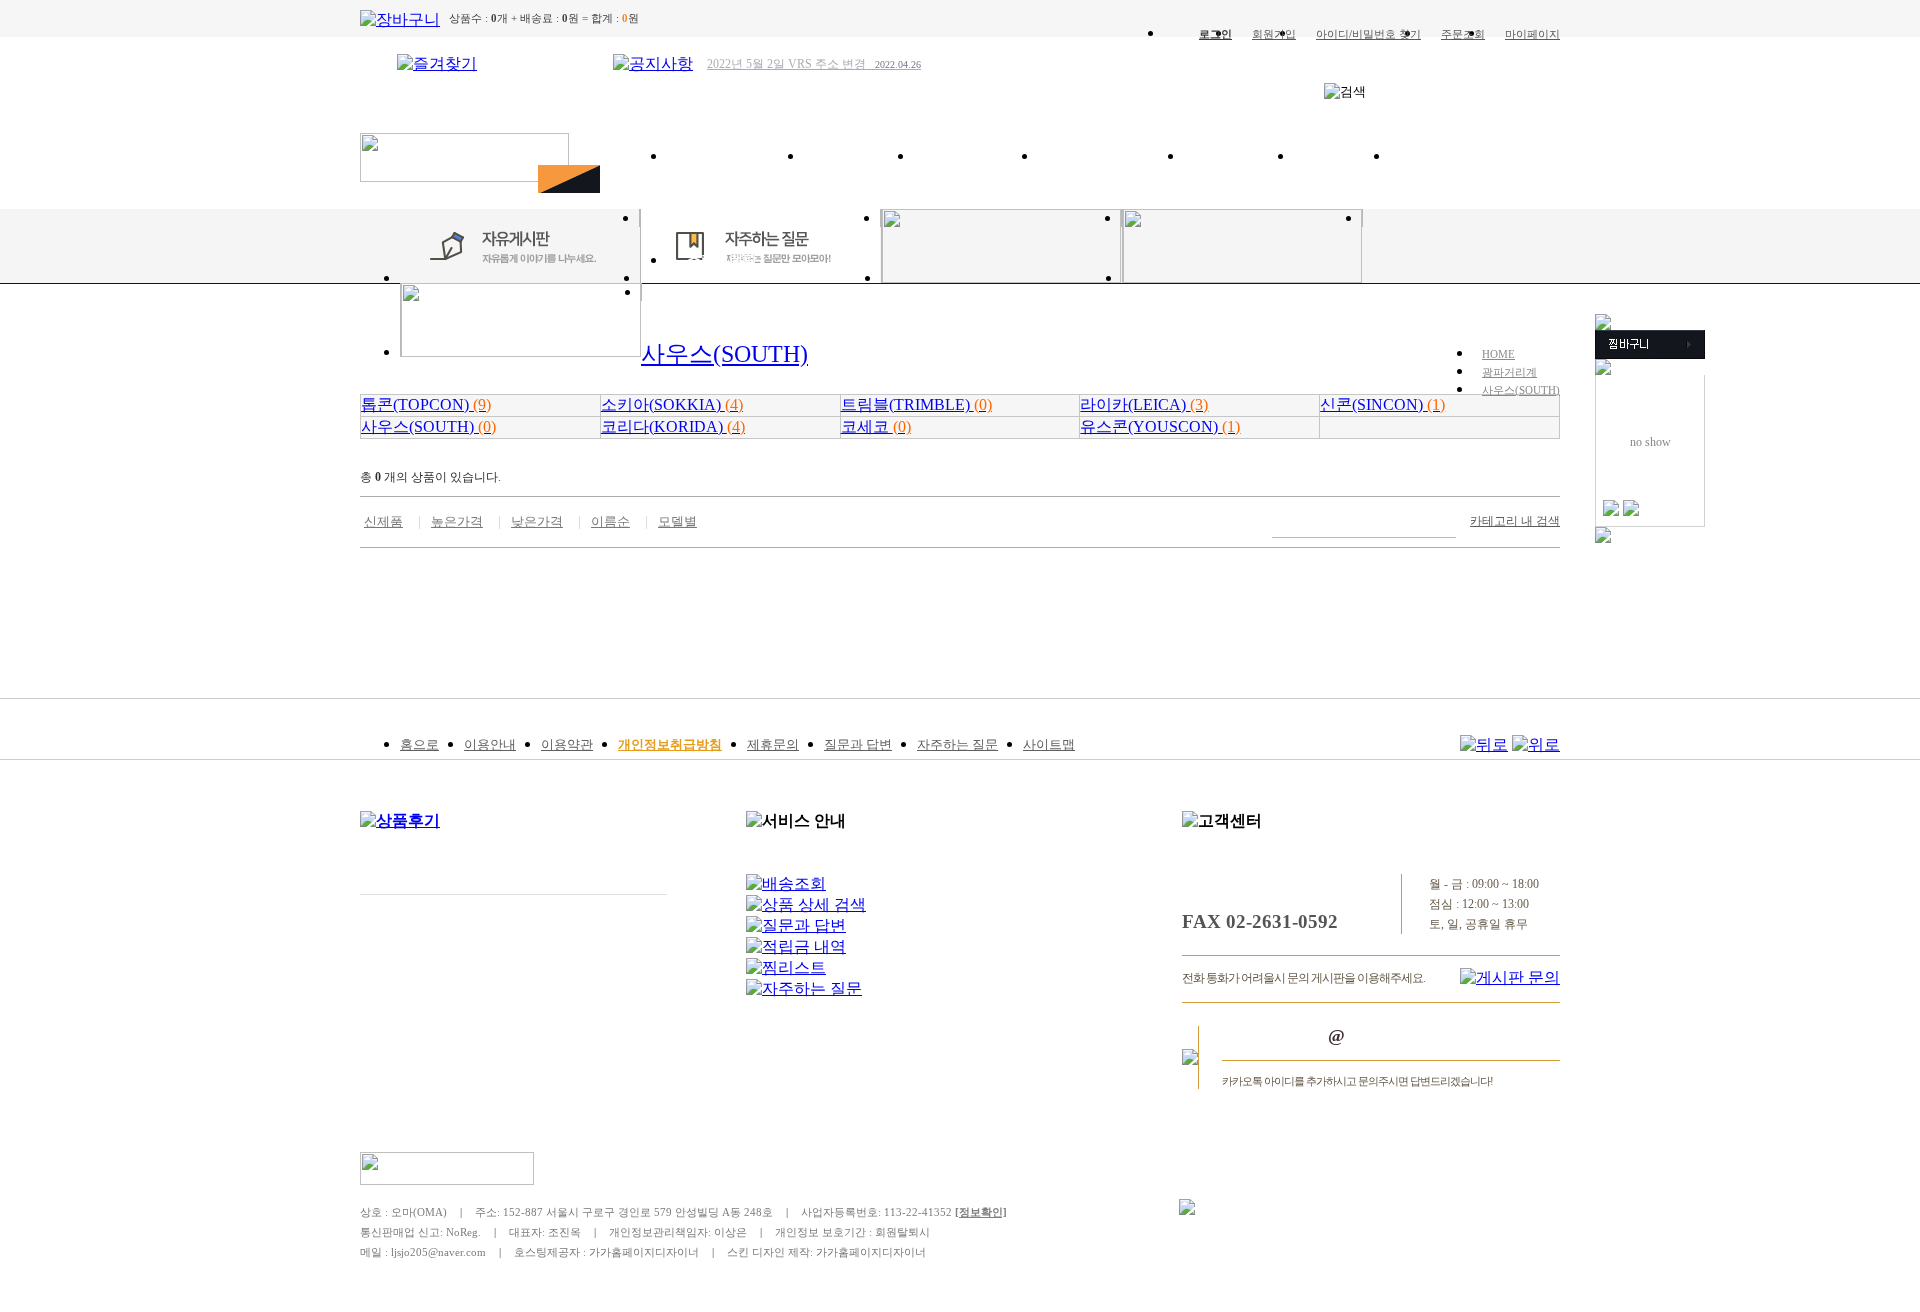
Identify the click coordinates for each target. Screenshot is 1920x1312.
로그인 (1215, 34)
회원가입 (1274, 34)
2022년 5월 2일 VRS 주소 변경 (814, 64)
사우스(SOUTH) (1521, 390)
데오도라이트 (976, 156)
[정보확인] (981, 1212)
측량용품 (1342, 156)
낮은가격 (537, 521)
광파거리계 (859, 156)
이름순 (610, 521)
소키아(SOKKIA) (672, 404)
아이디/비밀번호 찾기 (1368, 34)
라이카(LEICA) (1144, 404)
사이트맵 (1049, 744)
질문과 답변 (858, 744)
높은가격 (457, 521)
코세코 (876, 426)
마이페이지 (1532, 34)
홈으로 (419, 744)
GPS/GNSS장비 (735, 156)
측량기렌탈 (722, 260)
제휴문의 (773, 744)
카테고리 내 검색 (1515, 521)
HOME (1498, 354)
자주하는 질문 (957, 744)
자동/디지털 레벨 (1111, 156)
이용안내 (490, 744)
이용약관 (567, 744)
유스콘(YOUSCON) (1160, 426)
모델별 (677, 521)
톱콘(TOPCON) (426, 404)
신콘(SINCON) (1382, 404)
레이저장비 (1239, 156)
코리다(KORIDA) (673, 426)
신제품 (383, 521)
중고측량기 (1445, 156)
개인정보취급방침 (670, 744)
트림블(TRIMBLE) (916, 404)
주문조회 (1463, 34)
